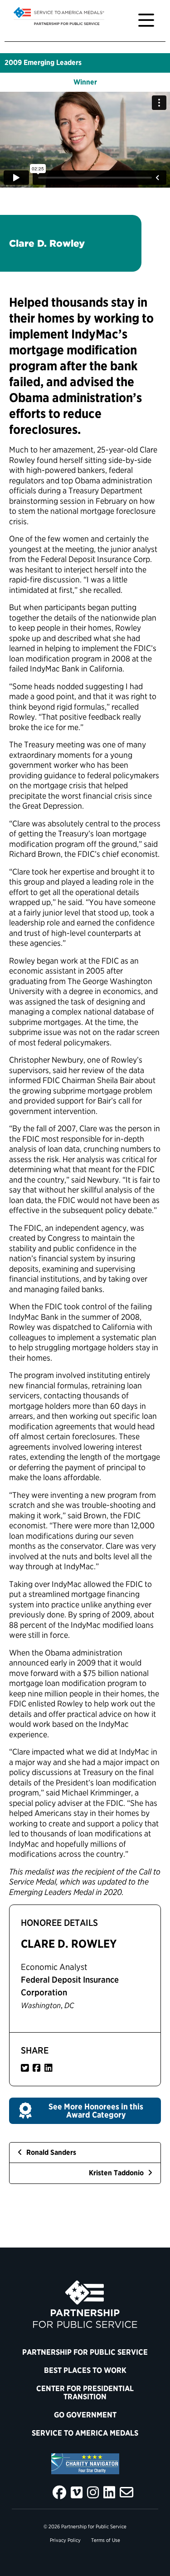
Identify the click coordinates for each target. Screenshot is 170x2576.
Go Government (85, 2415)
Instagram (93, 2492)
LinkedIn (109, 2492)
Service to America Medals (85, 2433)
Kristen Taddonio (117, 2173)
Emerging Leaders (53, 62)
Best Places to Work (85, 2370)
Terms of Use (106, 2540)
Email (126, 2492)
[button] (85, 2111)
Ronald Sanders (50, 2152)
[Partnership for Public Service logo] (85, 2304)
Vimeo (77, 2492)
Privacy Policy (65, 2540)
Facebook (59, 2492)
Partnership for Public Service (85, 2352)
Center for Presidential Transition (85, 2392)
